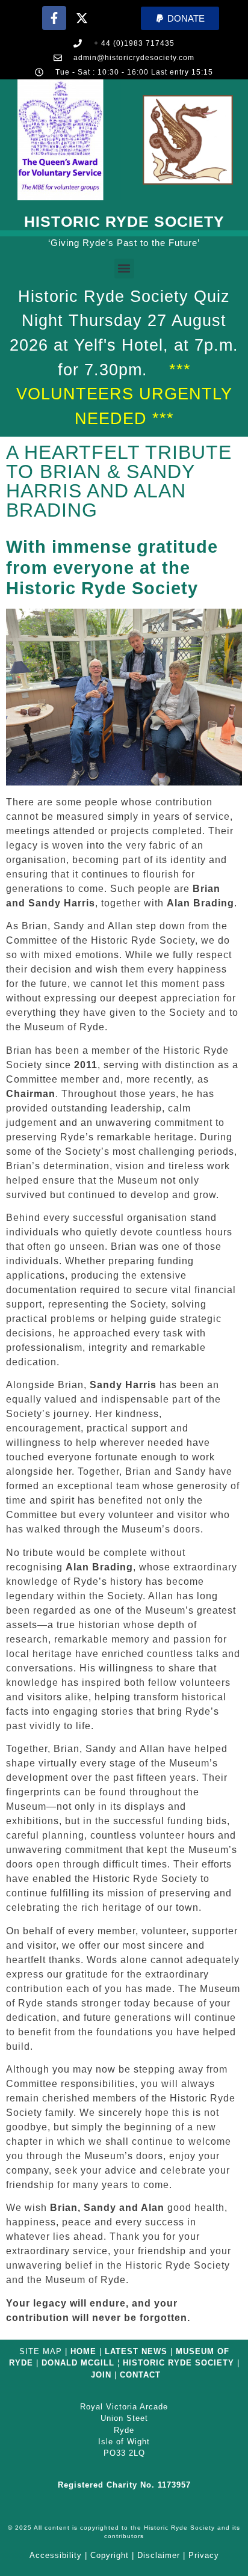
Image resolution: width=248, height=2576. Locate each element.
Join (101, 2375)
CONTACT (140, 2375)
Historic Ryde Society (124, 221)
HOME (83, 2351)
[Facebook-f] (54, 18)
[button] (180, 18)
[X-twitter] (82, 18)
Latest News (136, 2351)
